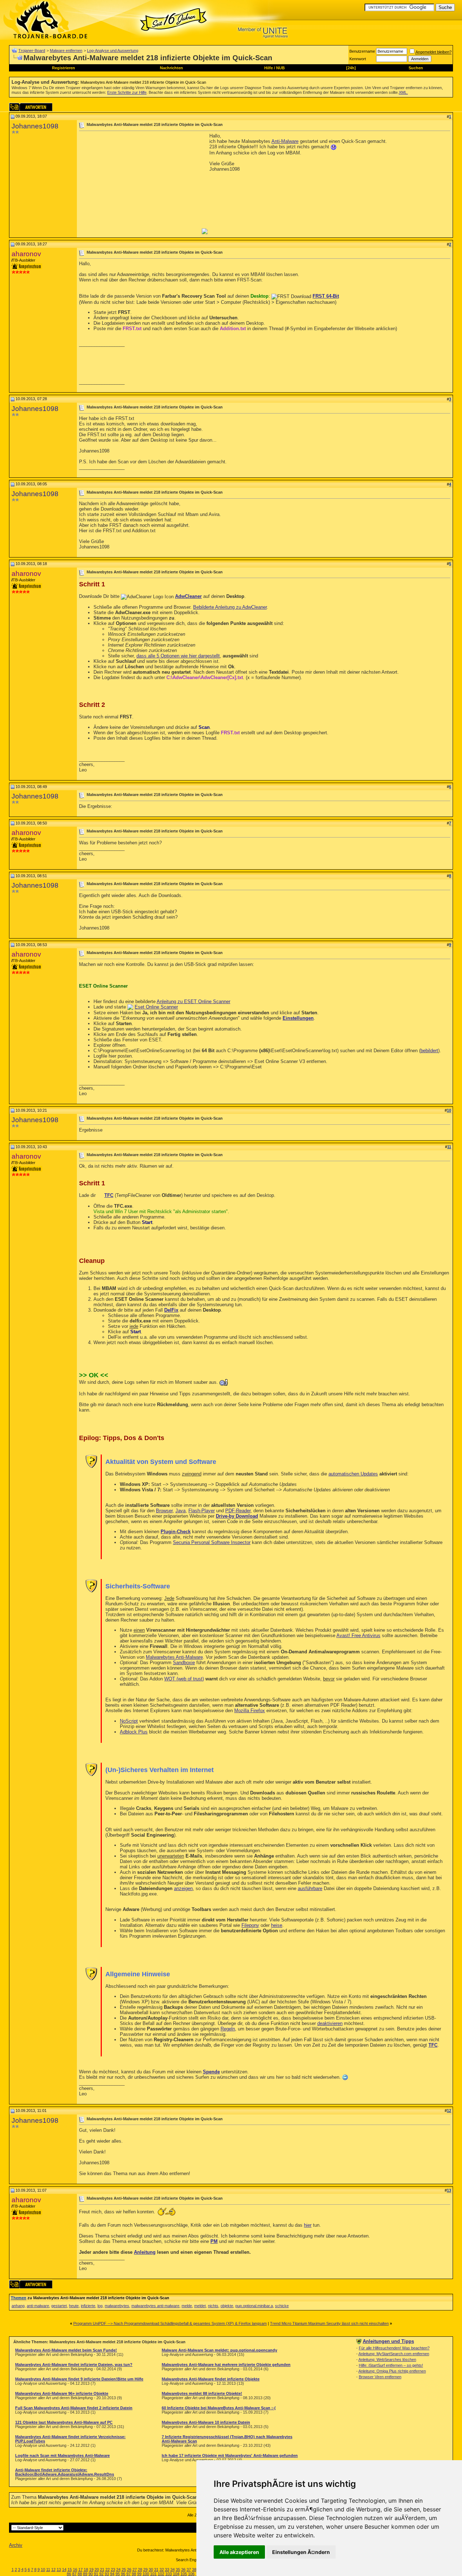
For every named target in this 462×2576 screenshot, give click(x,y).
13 (59, 2570)
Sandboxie (184, 1663)
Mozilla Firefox (250, 1711)
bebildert (429, 1051)
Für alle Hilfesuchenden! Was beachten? (394, 2348)
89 (85, 2574)
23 (113, 2570)
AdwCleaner (188, 596)
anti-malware (38, 2306)
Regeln (228, 2029)
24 (118, 2570)
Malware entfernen (66, 51)
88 (80, 2574)
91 (96, 2574)
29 (145, 2570)
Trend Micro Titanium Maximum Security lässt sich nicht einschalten (329, 2323)
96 (123, 2574)
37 (189, 2570)
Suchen (416, 68)
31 (156, 2570)
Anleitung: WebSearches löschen (387, 2359)
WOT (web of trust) (184, 1679)
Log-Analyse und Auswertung (113, 51)
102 (161, 2574)
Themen (19, 2298)
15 (70, 2570)
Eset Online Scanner (156, 1007)
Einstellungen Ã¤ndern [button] (301, 2552)
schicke (282, 2306)
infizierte (88, 2306)
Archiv (16, 2545)
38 (194, 2570)
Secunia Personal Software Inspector (212, 1542)
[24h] (351, 68)
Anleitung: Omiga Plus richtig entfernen (392, 2371)
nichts (213, 2306)
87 (74, 2574)
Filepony (250, 1925)
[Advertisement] (140, 184)
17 (80, 2570)
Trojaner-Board (32, 51)
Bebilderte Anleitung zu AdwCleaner (230, 607)
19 (91, 2570)
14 (64, 2570)
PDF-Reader (238, 1511)
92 (101, 2574)
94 (112, 2574)
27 (135, 2570)
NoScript (129, 1721)
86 (69, 2574)
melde (187, 2306)
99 (139, 2574)
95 (118, 2574)
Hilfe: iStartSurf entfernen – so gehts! (391, 2365)
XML (403, 92)
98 (134, 2574)
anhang (18, 2306)
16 (75, 2570)
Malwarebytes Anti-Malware (174, 1657)
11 (48, 2570)
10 (43, 2570)
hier (308, 2225)
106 (191, 2574)
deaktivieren (330, 2023)
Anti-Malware (285, 141)
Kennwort (358, 59)
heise (277, 1925)
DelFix (171, 1310)
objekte (227, 2306)
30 (151, 2570)
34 (173, 2570)
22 (108, 2570)
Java (180, 1511)
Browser (164, 1511)
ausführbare (310, 1888)
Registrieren (64, 68)
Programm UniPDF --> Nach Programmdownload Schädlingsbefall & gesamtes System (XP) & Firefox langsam (170, 2323)
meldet (200, 2306)
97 (128, 2574)
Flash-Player (202, 1511)
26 (129, 2570)
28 (140, 2570)
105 (184, 2574)
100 (146, 2574)
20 (97, 2570)
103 (169, 2574)
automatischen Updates (353, 1474)
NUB (280, 68)
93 (107, 2574)
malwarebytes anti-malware (155, 2306)
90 (91, 2574)
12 (53, 2570)
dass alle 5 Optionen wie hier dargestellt (178, 656)
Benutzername (362, 51)
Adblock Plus (134, 1732)
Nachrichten (171, 68)
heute (74, 2306)
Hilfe (269, 68)
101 (153, 2574)
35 (178, 2570)
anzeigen (183, 1888)
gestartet (59, 2306)
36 (183, 2570)
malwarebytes (117, 2306)
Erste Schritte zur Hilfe (127, 92)
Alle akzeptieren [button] (239, 2552)
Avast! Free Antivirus (358, 1635)
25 (124, 2570)
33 (167, 2570)
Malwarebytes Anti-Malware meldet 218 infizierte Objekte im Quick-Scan (143, 82)
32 (162, 2570)
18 (86, 2570)
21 (102, 2570)
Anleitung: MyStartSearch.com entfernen (394, 2354)
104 (176, 2574)
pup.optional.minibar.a (254, 2306)
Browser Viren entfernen (380, 2377)
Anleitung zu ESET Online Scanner (193, 1001)
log (100, 2306)
